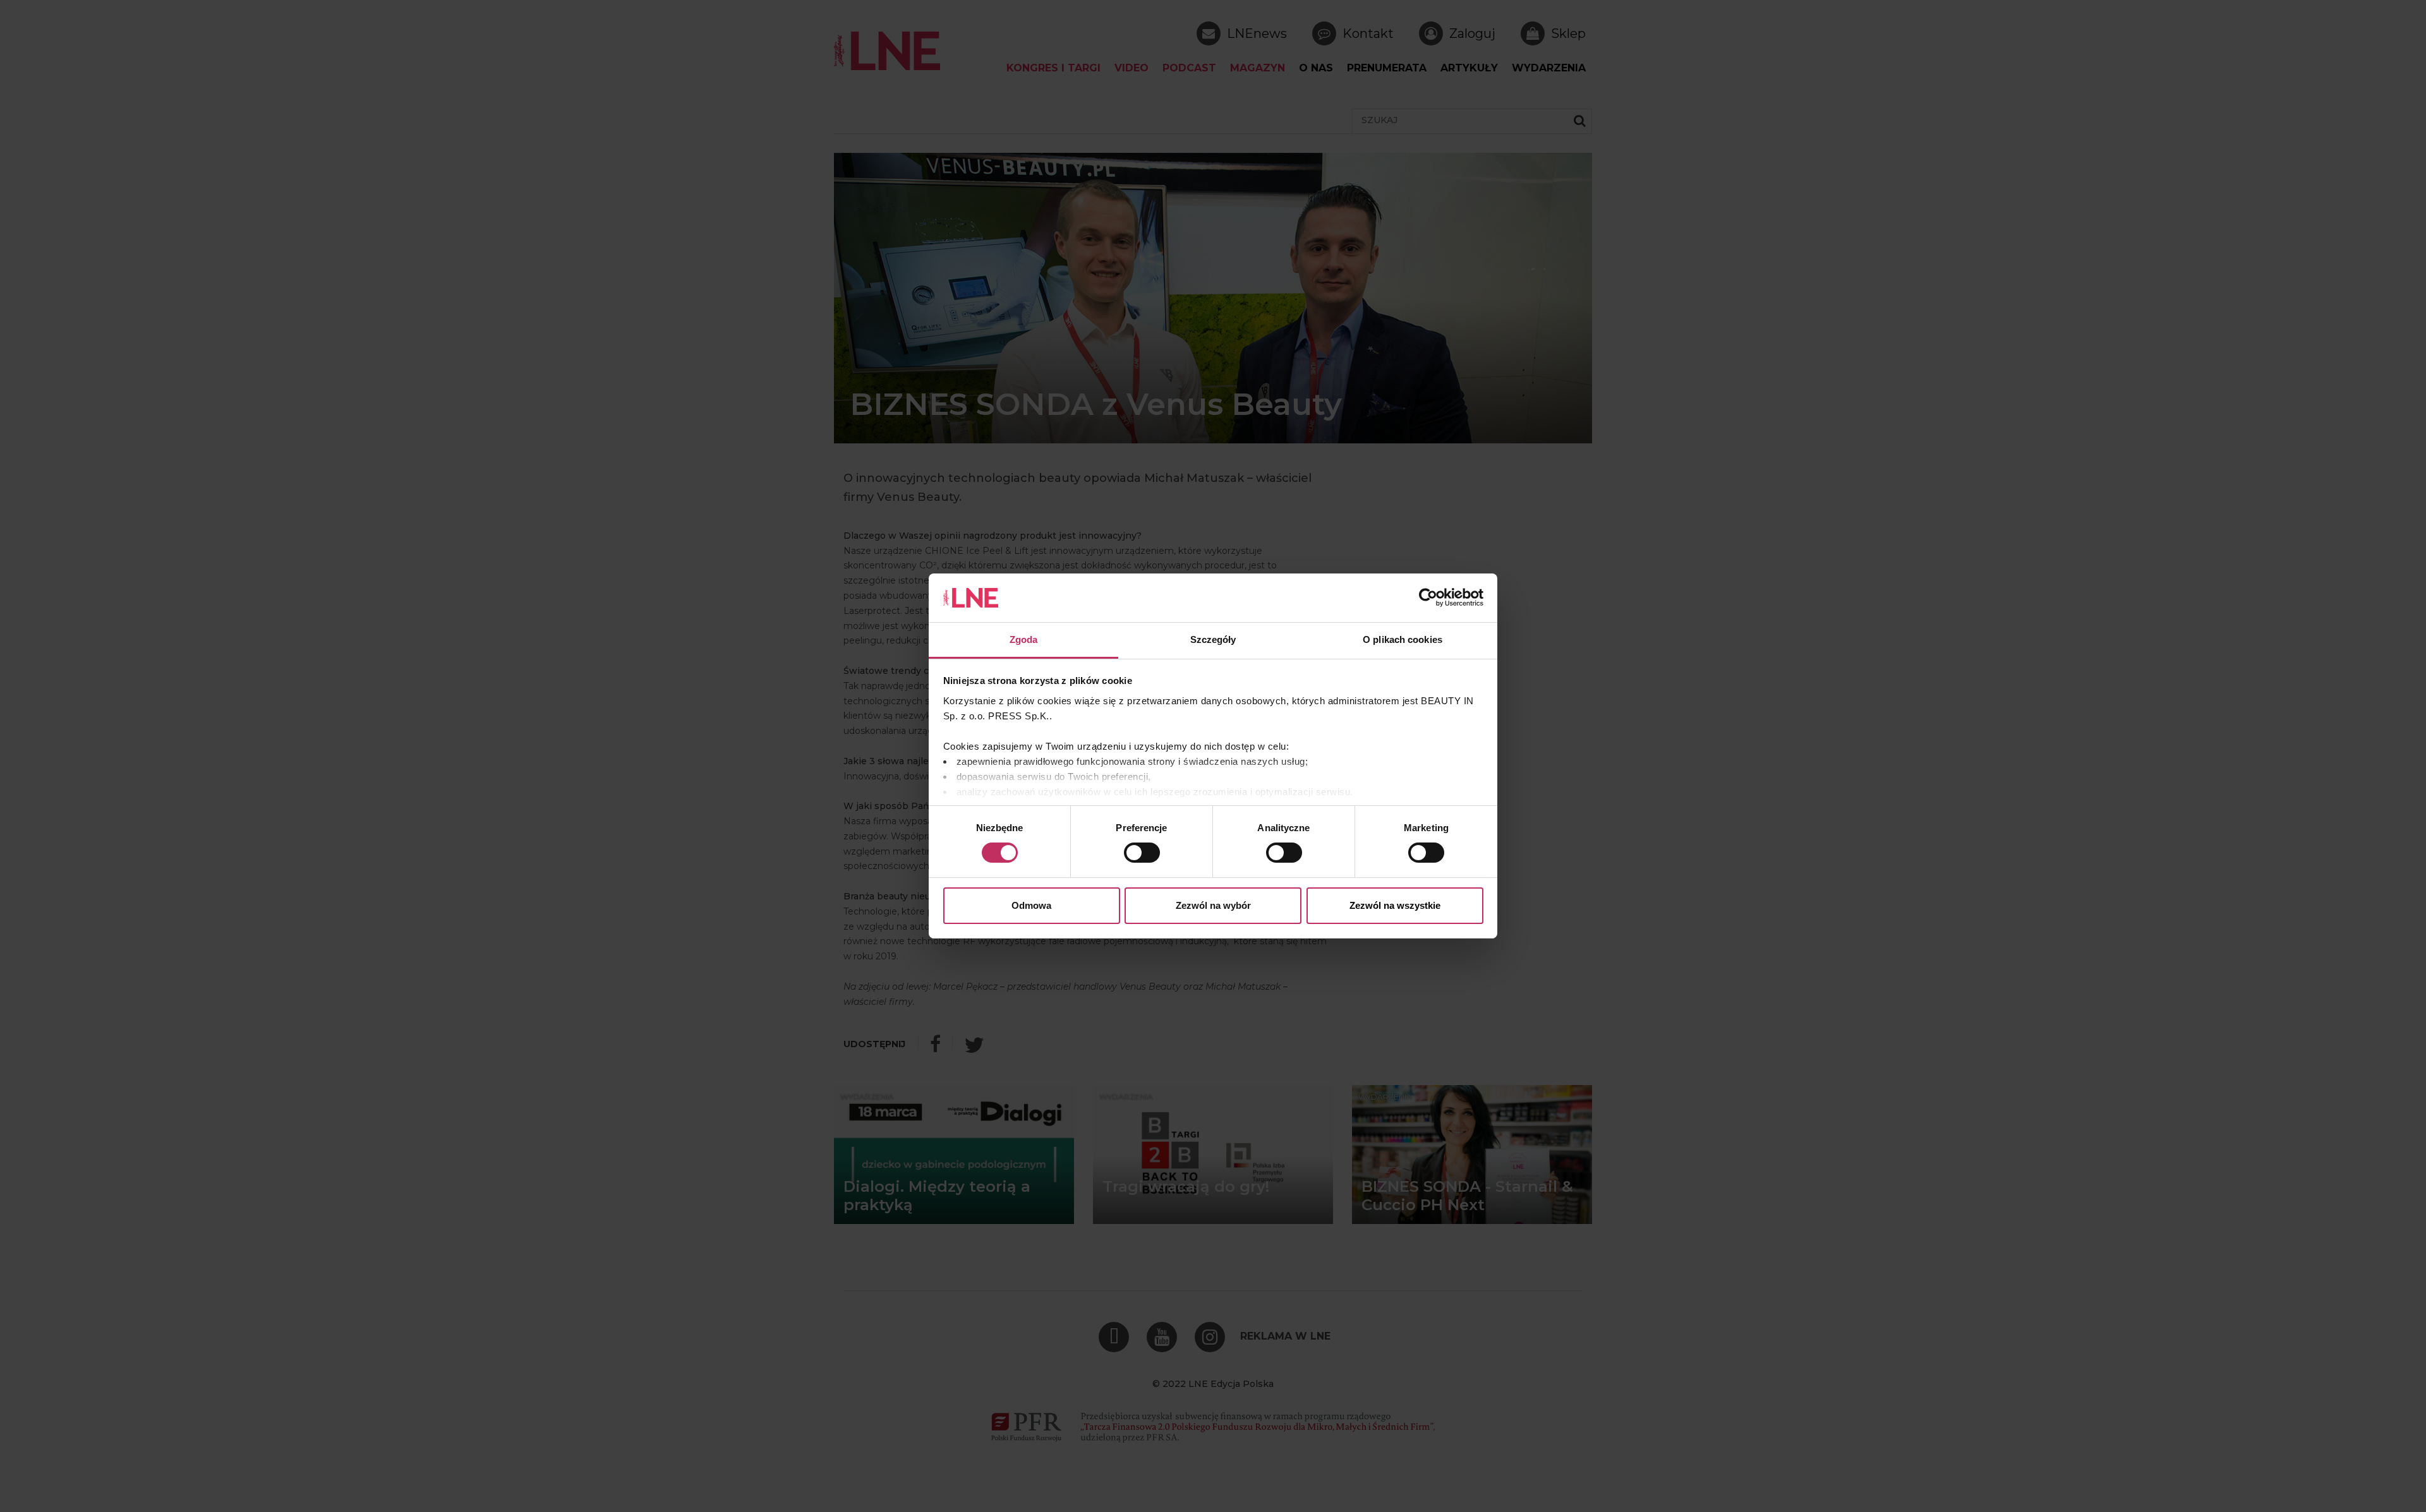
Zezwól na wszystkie (1395, 905)
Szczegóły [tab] (1213, 639)
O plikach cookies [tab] (1403, 639)
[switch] (1142, 853)
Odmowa (1031, 905)
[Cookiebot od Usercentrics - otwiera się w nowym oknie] (1428, 597)
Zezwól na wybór (1213, 905)
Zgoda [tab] (1024, 639)
